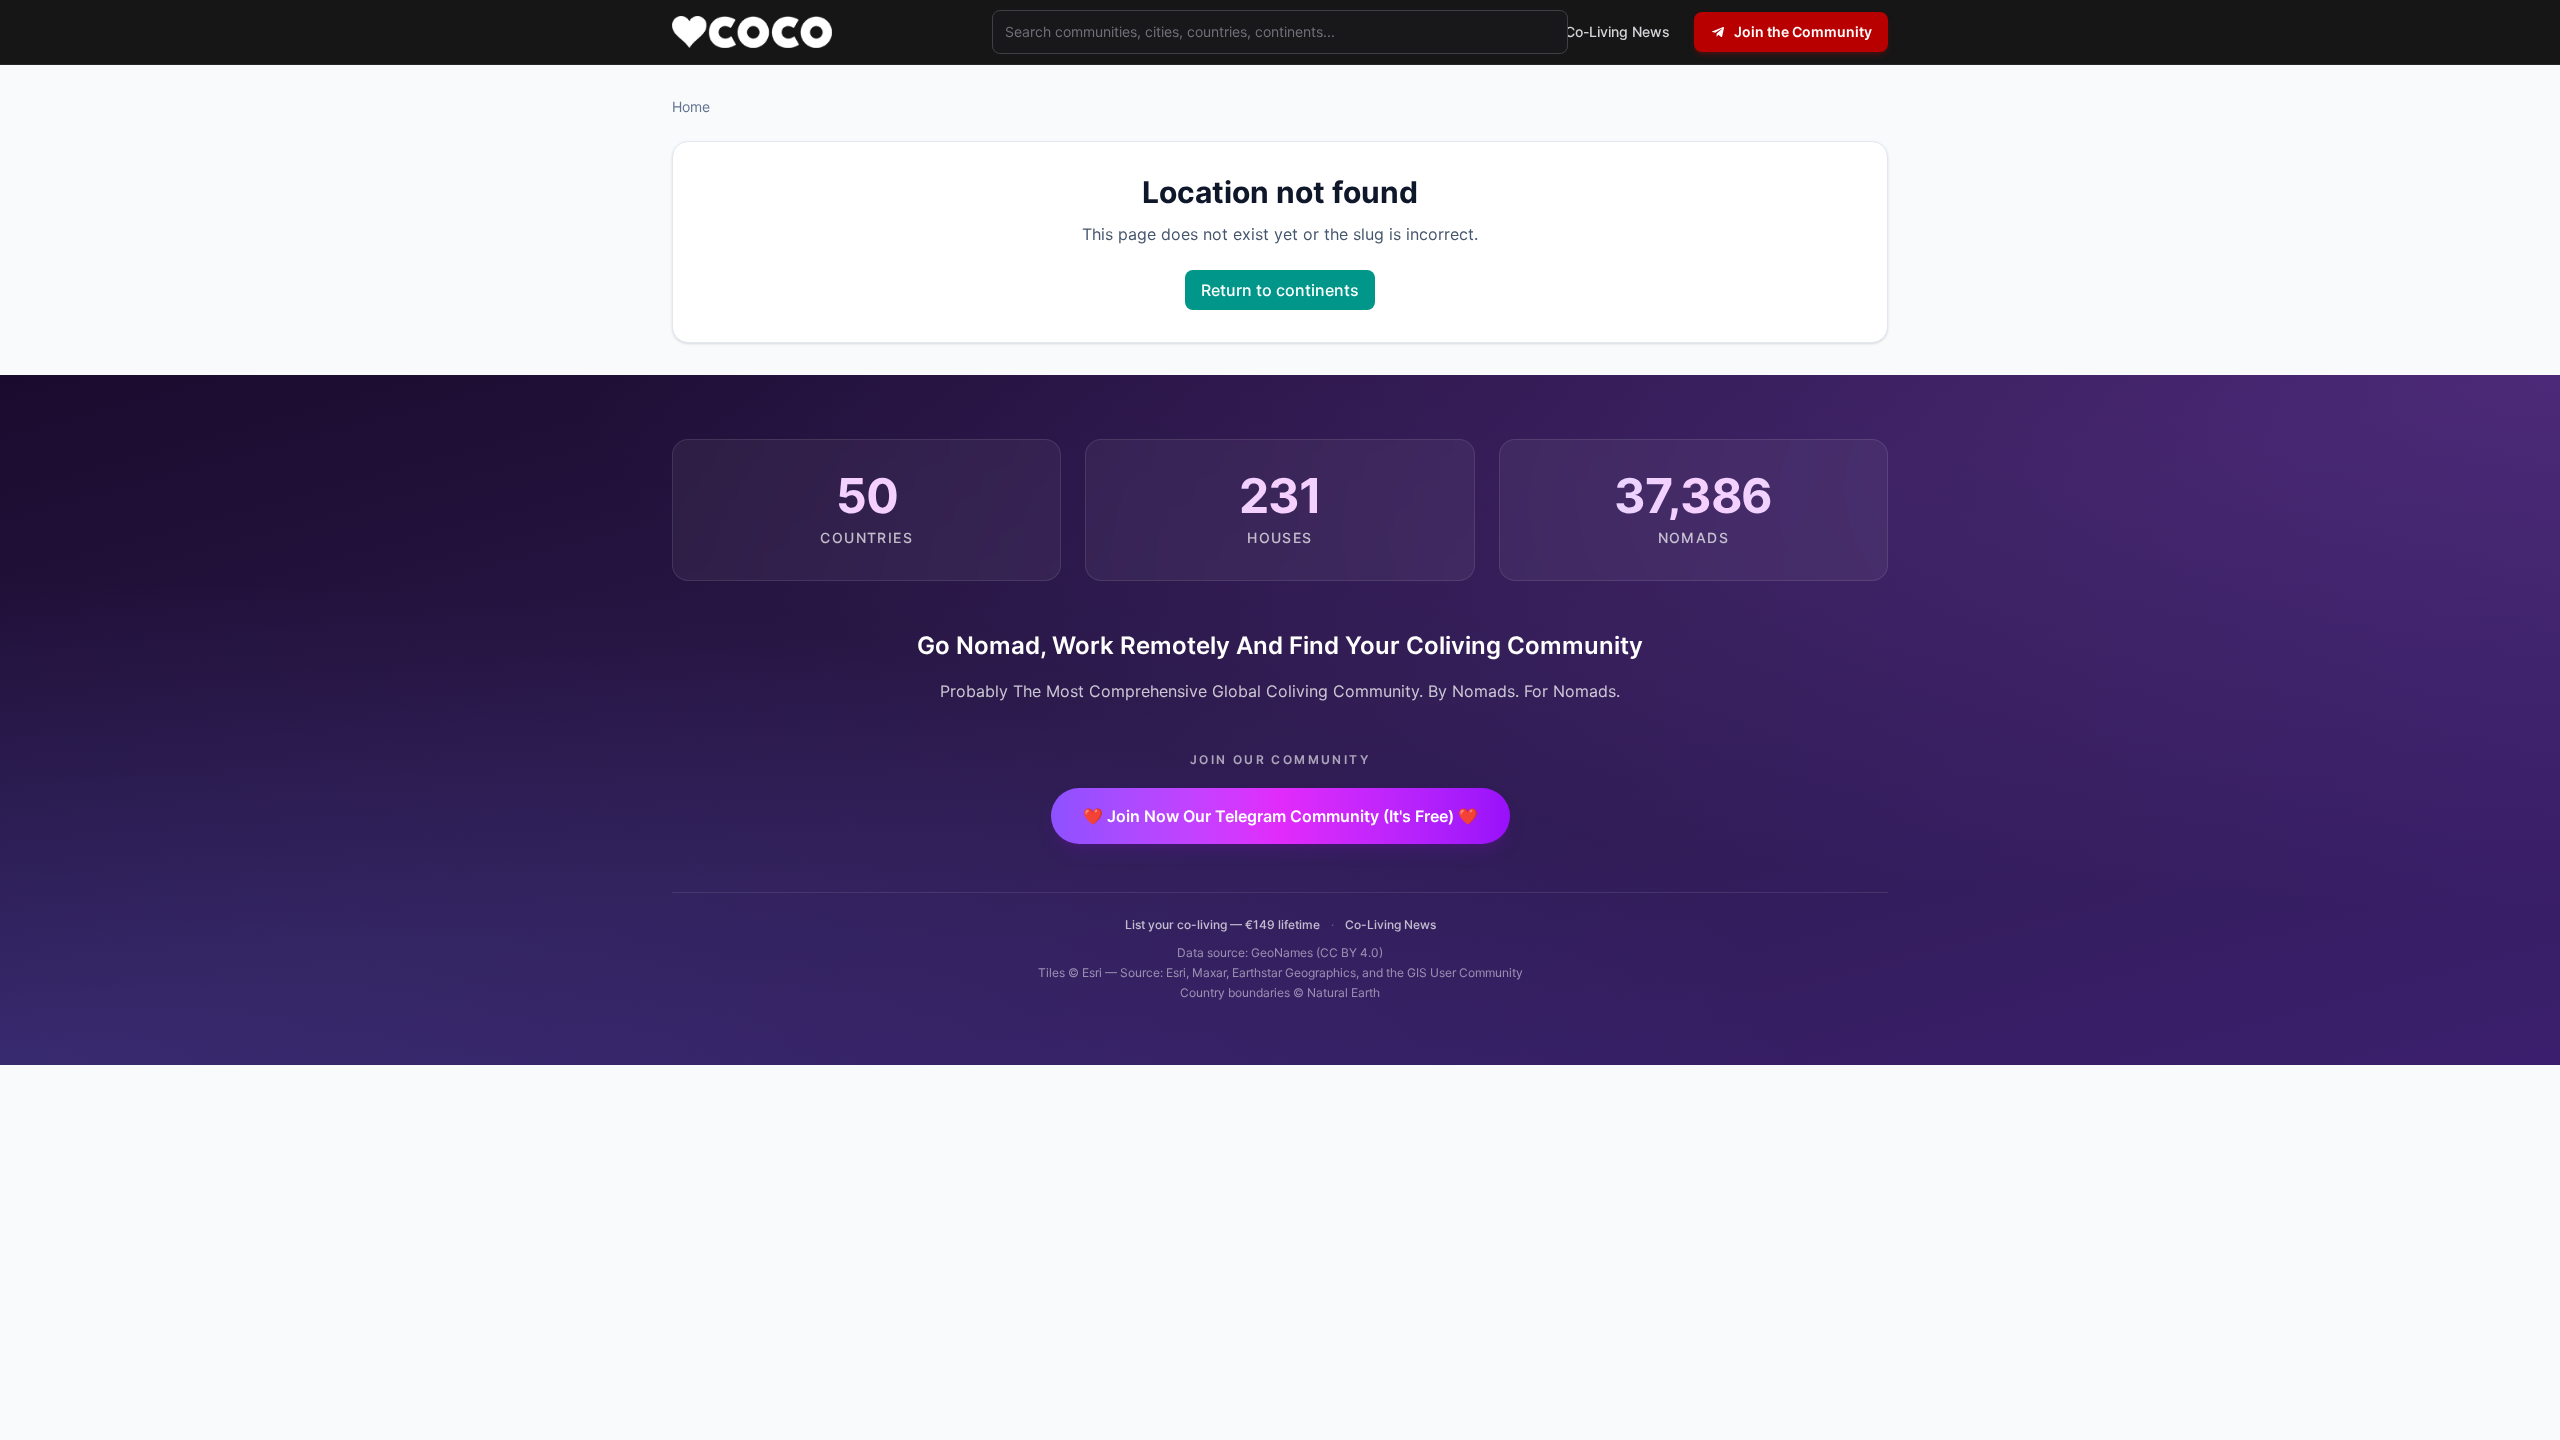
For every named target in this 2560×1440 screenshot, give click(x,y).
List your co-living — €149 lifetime (1222, 924)
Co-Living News (1390, 924)
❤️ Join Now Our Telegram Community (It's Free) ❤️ (1280, 816)
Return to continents (1280, 290)
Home (691, 106)
